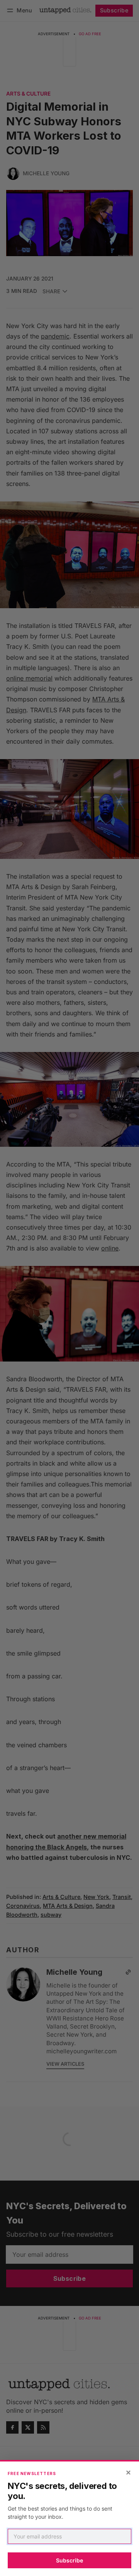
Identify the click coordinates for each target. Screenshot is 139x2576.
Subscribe (69, 2560)
